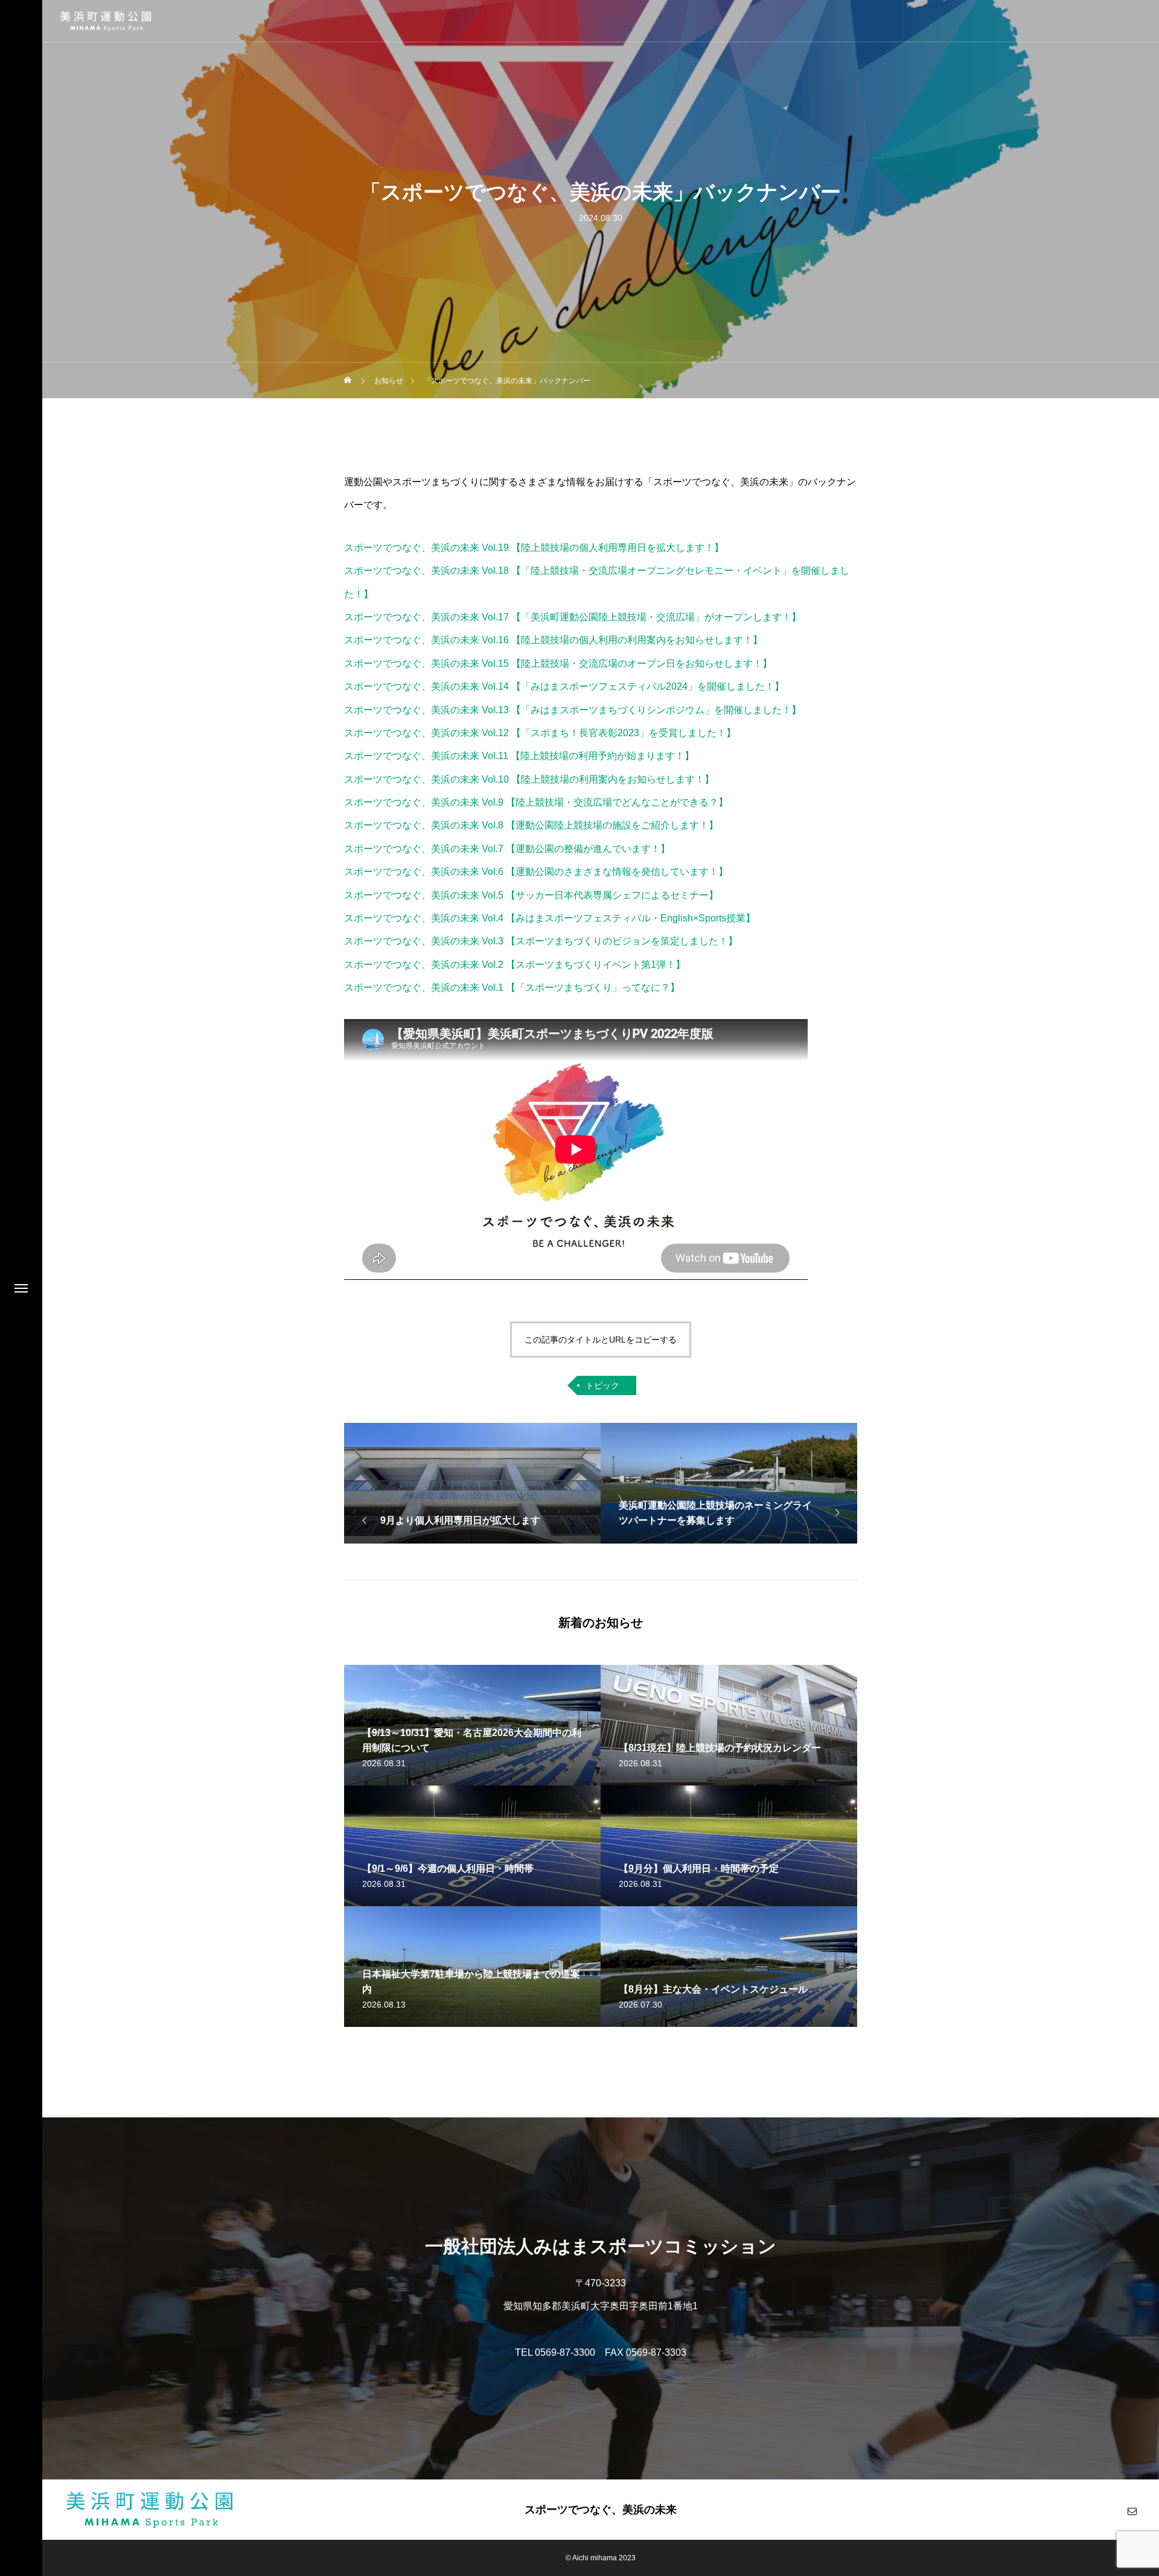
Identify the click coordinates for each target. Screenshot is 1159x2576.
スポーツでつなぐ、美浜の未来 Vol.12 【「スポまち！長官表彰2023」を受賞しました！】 (540, 733)
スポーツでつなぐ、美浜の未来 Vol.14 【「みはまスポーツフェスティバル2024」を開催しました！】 (564, 686)
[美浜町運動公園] (106, 21)
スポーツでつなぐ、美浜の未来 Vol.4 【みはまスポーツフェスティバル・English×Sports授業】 (550, 918)
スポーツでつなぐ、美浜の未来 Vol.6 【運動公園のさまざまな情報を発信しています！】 (536, 872)
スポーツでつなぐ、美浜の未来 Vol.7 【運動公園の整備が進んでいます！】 (507, 849)
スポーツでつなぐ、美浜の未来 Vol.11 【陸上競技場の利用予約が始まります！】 (519, 756)
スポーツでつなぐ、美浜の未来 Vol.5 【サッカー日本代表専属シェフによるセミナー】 (531, 895)
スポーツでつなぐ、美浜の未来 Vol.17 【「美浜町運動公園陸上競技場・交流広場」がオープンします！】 (573, 617)
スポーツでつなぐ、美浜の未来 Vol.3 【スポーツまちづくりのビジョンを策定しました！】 (541, 941)
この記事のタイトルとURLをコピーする (601, 1340)
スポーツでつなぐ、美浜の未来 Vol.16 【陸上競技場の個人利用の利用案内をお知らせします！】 (553, 640)
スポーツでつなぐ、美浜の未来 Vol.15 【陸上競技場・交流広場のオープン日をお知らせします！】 (558, 663)
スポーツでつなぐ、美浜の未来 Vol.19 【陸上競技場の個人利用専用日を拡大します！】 (534, 548)
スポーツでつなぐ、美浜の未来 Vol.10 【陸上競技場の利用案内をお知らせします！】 (529, 779)
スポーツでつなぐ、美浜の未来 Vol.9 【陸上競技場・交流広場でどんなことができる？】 (536, 802)
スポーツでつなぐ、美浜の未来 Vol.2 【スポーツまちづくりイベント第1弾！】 (515, 965)
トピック (602, 1385)
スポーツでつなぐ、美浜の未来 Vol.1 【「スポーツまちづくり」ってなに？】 (512, 987)
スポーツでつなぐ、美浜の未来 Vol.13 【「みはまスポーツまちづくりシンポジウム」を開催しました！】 (573, 710)
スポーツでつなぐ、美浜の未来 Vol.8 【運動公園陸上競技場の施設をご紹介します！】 (531, 825)
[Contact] (1132, 2511)
